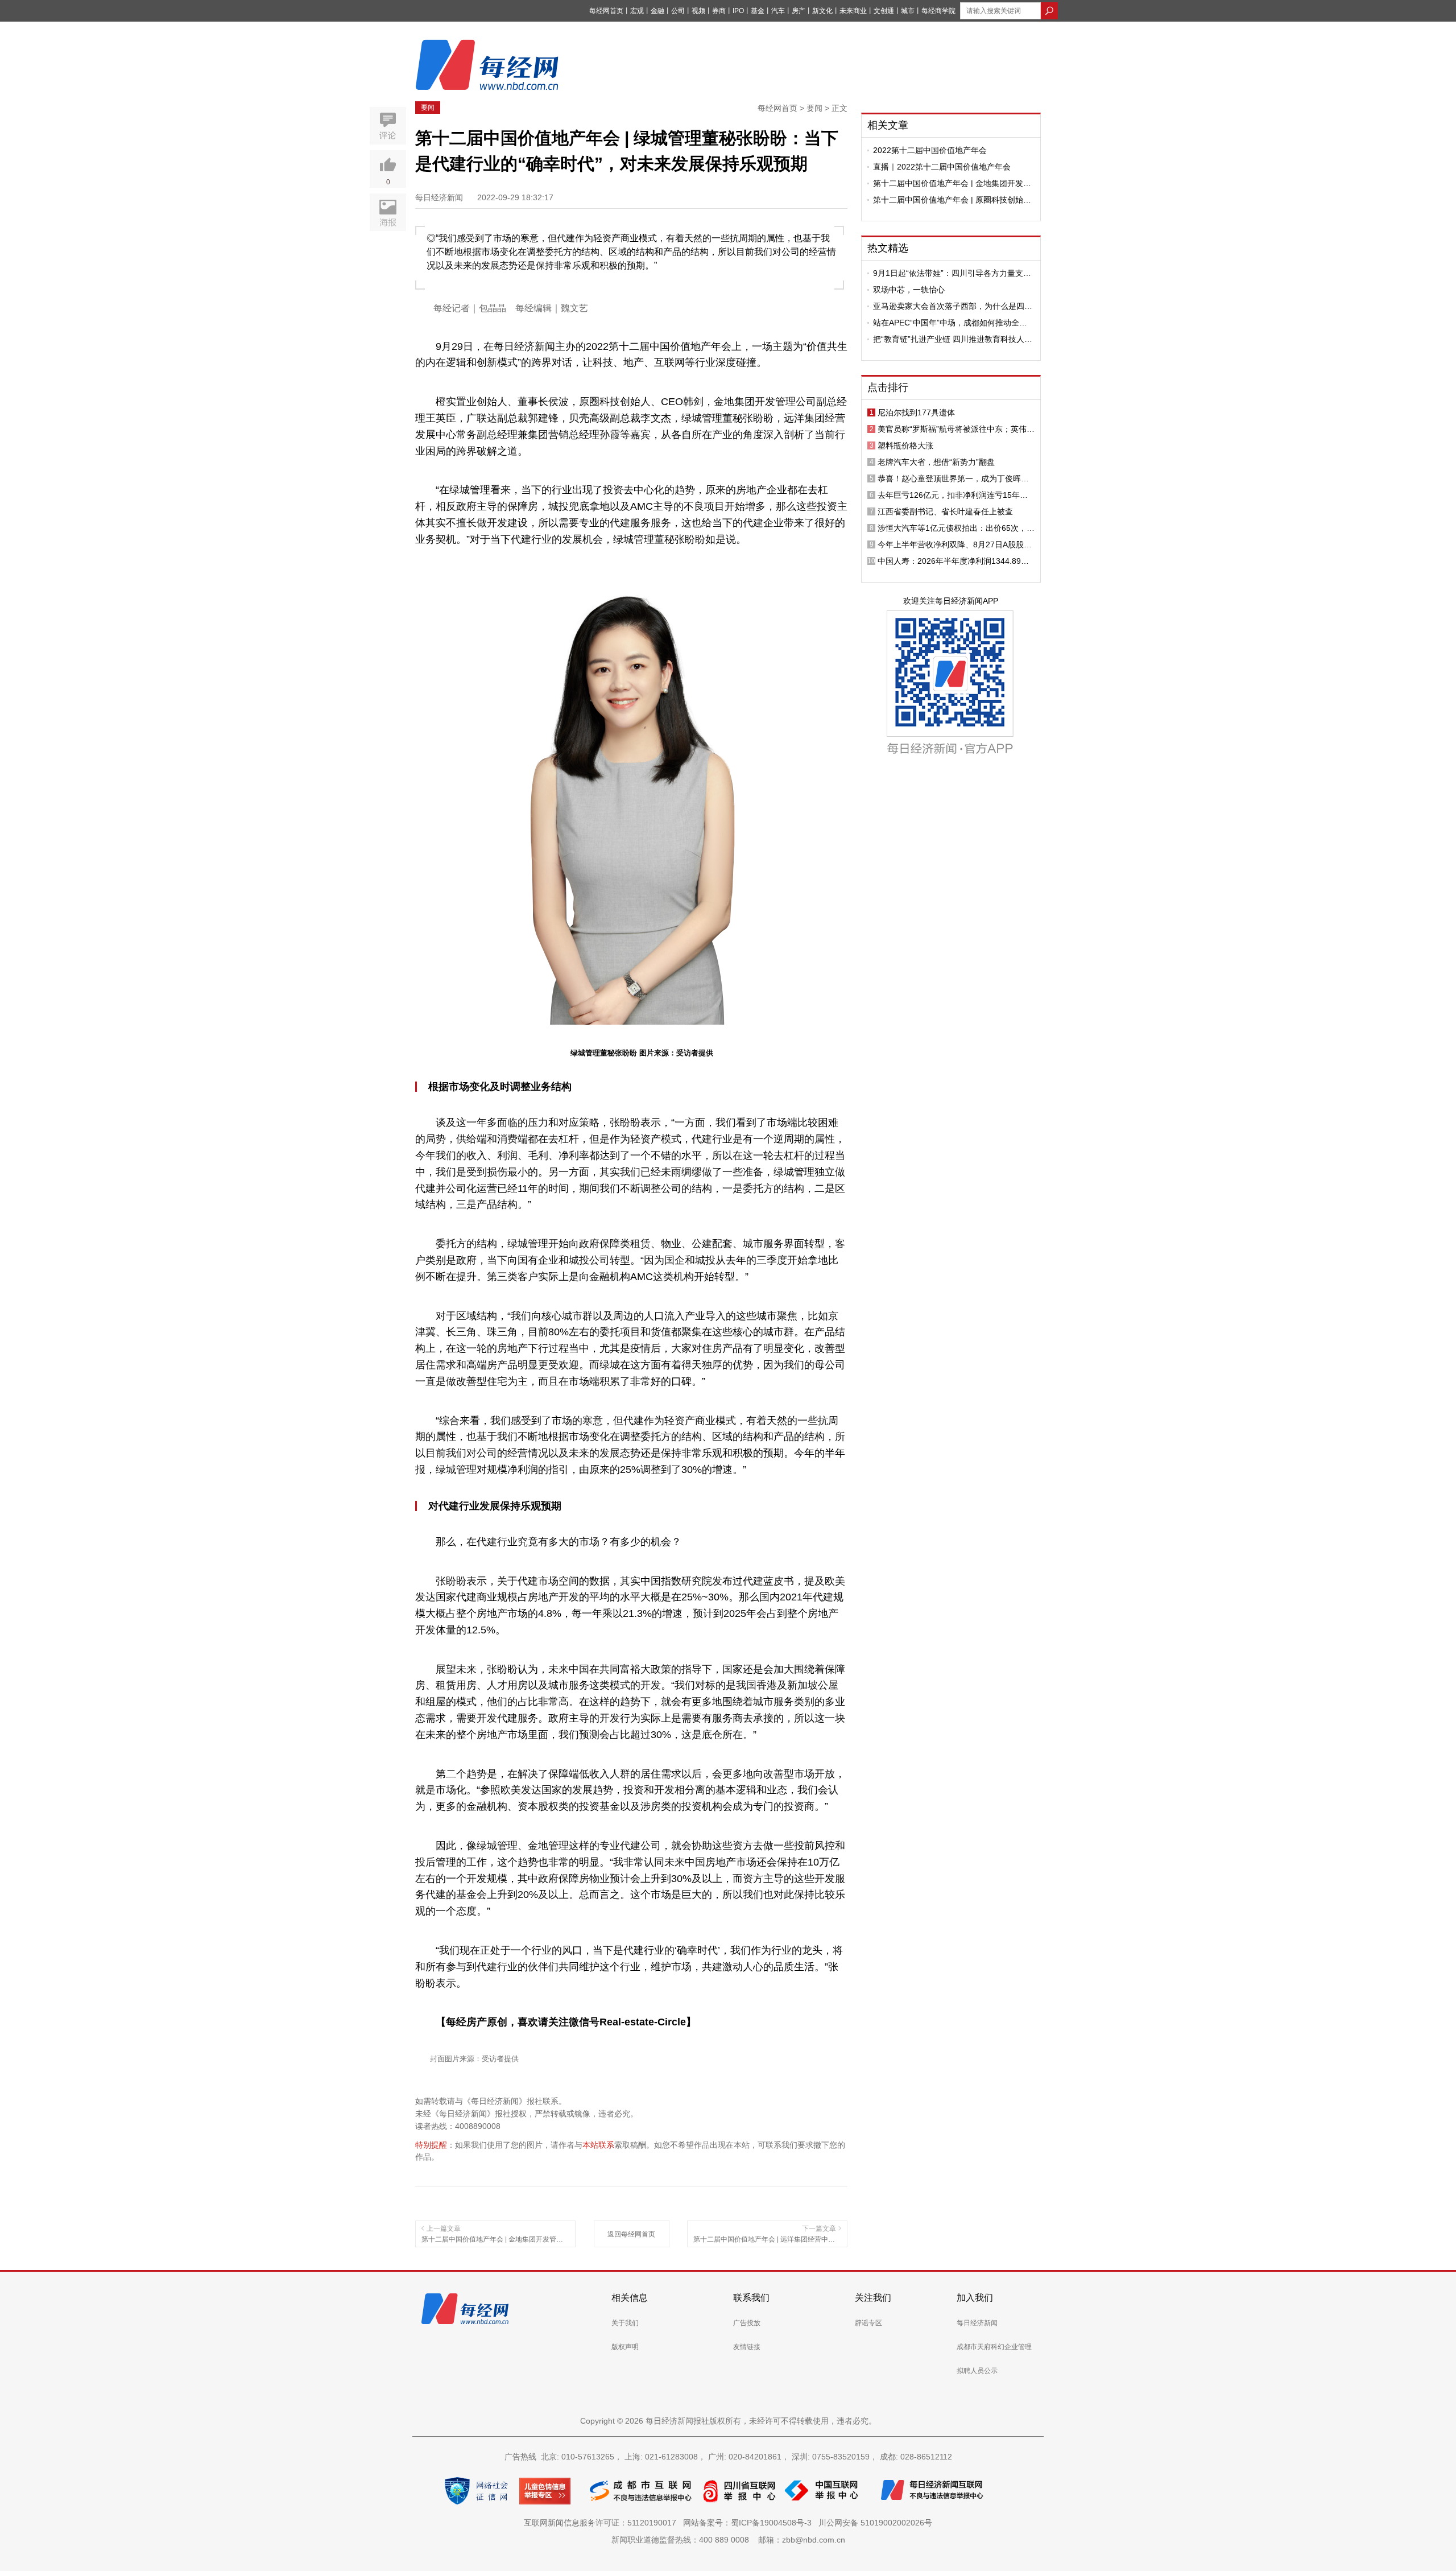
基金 (758, 11)
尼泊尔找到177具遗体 (916, 412)
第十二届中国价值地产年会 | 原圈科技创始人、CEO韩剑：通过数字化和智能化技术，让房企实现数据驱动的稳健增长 (953, 200)
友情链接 (747, 2347)
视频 (698, 11)
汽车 (778, 11)
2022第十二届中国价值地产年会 (930, 150)
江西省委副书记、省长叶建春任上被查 (945, 511)
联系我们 (751, 2298)
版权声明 (625, 2347)
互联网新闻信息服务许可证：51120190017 (602, 2523)
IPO (738, 11)
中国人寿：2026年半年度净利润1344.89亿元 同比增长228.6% (953, 561)
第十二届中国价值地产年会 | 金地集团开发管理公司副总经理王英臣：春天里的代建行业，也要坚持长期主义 (953, 183)
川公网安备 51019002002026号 (875, 2523)
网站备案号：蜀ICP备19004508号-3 (750, 2523)
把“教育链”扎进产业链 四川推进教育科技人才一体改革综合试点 (953, 339)
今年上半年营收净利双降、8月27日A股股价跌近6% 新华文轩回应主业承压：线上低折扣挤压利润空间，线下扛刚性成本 (956, 544)
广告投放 (747, 2323)
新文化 (822, 11)
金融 (657, 11)
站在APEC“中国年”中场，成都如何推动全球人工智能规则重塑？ (950, 323)
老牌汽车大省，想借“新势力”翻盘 (936, 462)
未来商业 (853, 11)
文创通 (884, 11)
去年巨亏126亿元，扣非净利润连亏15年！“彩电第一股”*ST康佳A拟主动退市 (953, 495)
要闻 (428, 108)
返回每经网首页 (631, 2234)
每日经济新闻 (977, 2323)
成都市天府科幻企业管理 (994, 2347)
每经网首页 (606, 11)
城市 (908, 11)
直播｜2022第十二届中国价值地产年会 (942, 167)
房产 (799, 11)
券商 (719, 11)
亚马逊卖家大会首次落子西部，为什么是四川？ (949, 306)
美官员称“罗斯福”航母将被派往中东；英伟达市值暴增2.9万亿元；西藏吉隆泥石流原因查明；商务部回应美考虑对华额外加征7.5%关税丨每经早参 (956, 429)
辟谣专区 (868, 2323)
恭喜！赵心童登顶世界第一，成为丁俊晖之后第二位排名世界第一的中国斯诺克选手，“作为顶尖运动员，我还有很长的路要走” (953, 478)
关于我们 (625, 2323)
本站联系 (598, 2145)
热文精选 (888, 248)
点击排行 (888, 387)
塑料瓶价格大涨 (905, 445)
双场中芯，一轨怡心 (909, 290)
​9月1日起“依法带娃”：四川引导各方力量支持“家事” (952, 273)
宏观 (637, 11)
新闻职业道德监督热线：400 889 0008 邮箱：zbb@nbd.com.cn (728, 2540)
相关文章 (888, 125)
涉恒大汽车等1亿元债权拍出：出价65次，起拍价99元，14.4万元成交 (956, 528)
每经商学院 (938, 11)
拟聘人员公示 (977, 2371)
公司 (678, 11)
